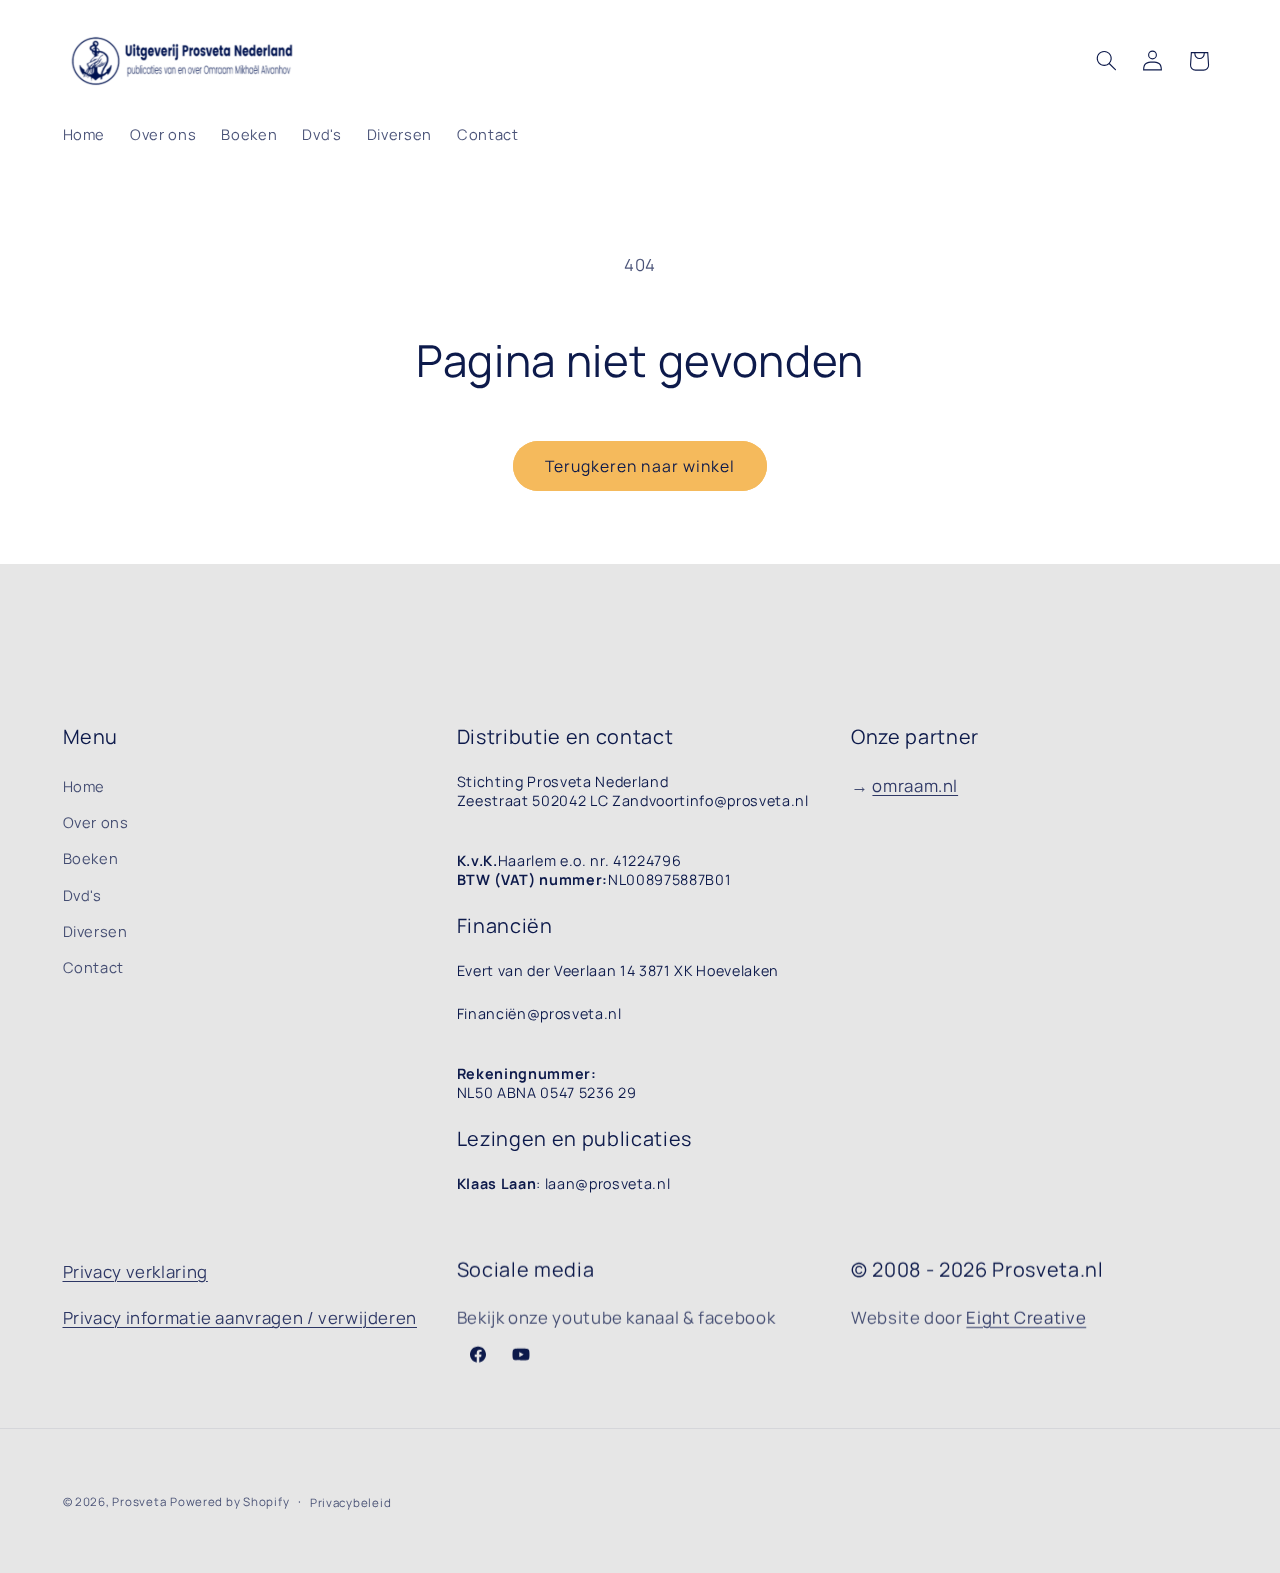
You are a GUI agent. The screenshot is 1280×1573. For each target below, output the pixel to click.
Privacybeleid (351, 1502)
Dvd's (82, 895)
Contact (93, 967)
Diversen (95, 931)
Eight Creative (1026, 1317)
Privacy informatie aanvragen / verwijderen (240, 1317)
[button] (1106, 61)
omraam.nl (915, 785)
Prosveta (139, 1501)
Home (84, 786)
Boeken (91, 858)
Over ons (96, 822)
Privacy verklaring (135, 1271)
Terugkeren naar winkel (640, 466)
